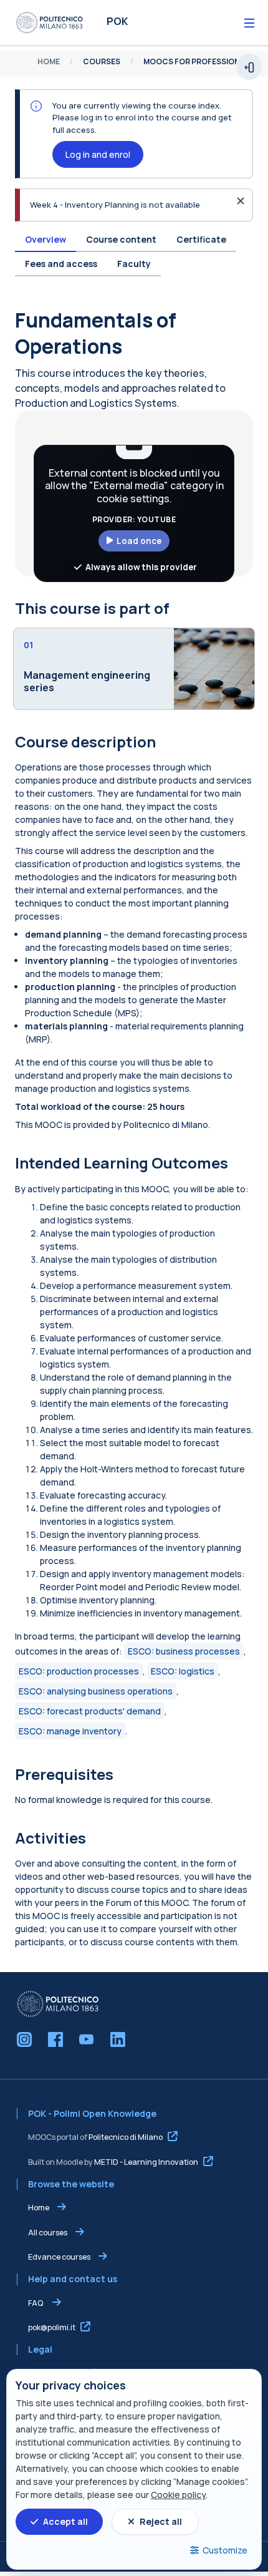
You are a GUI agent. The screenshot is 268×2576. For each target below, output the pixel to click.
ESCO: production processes (79, 1671)
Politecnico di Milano (126, 2137)
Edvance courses (59, 2257)
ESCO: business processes (184, 1651)
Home (39, 2208)
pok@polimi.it (52, 2327)
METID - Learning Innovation (146, 2162)
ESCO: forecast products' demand (90, 1711)
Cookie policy (178, 2495)
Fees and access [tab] (61, 264)
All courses (48, 2233)
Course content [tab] (121, 239)
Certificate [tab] (201, 239)
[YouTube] (87, 2039)
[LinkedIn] (118, 2039)
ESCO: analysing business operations (96, 1691)
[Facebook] (55, 2039)
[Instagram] (24, 2039)
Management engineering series (87, 682)
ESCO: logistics (183, 1671)
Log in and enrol (98, 154)
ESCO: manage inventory (70, 1731)
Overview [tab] (45, 239)
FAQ (36, 2303)
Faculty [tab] (134, 264)
